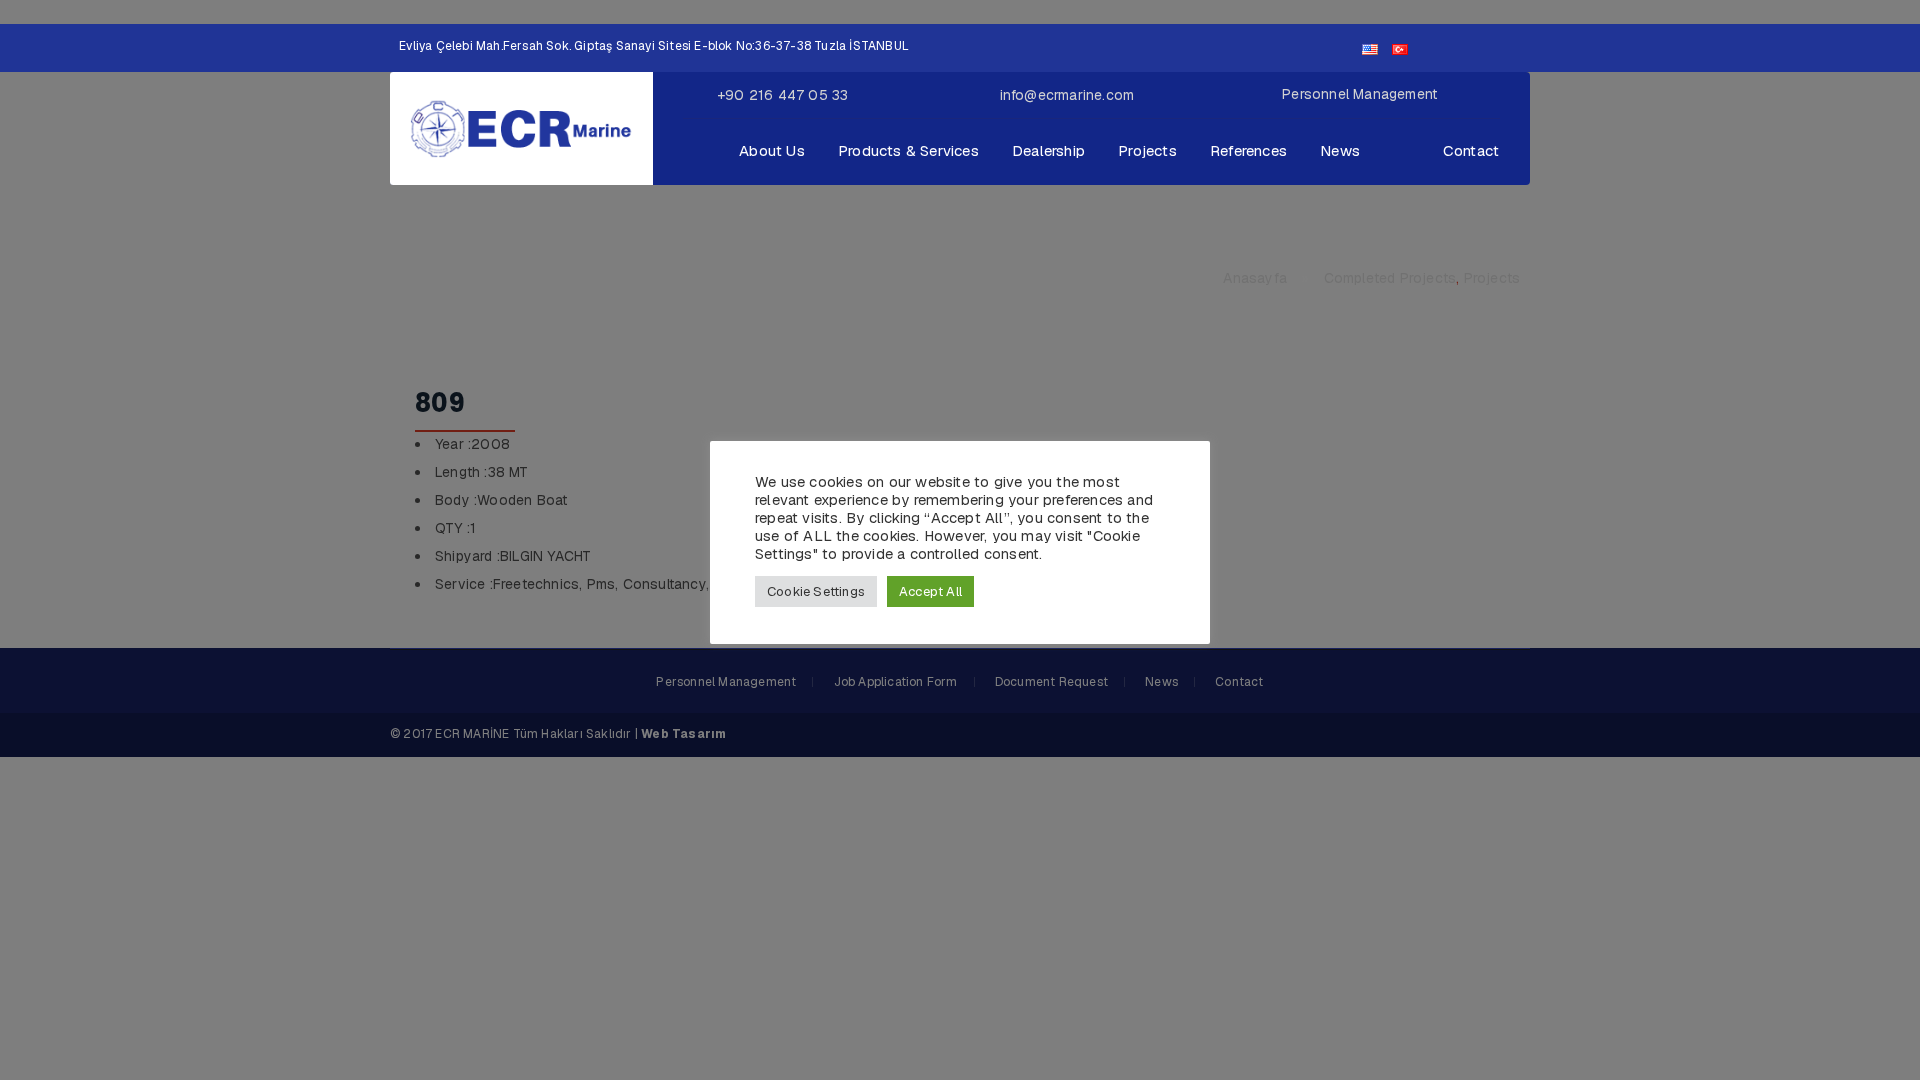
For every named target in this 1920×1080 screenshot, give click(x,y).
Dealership (1048, 150)
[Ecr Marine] (521, 127)
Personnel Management (1359, 94)
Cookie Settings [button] (816, 591)
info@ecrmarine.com (1067, 95)
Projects (1147, 150)
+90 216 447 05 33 (782, 95)
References (1248, 150)
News (1340, 150)
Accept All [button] (930, 591)
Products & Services (908, 150)
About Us (772, 150)
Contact (1471, 150)
